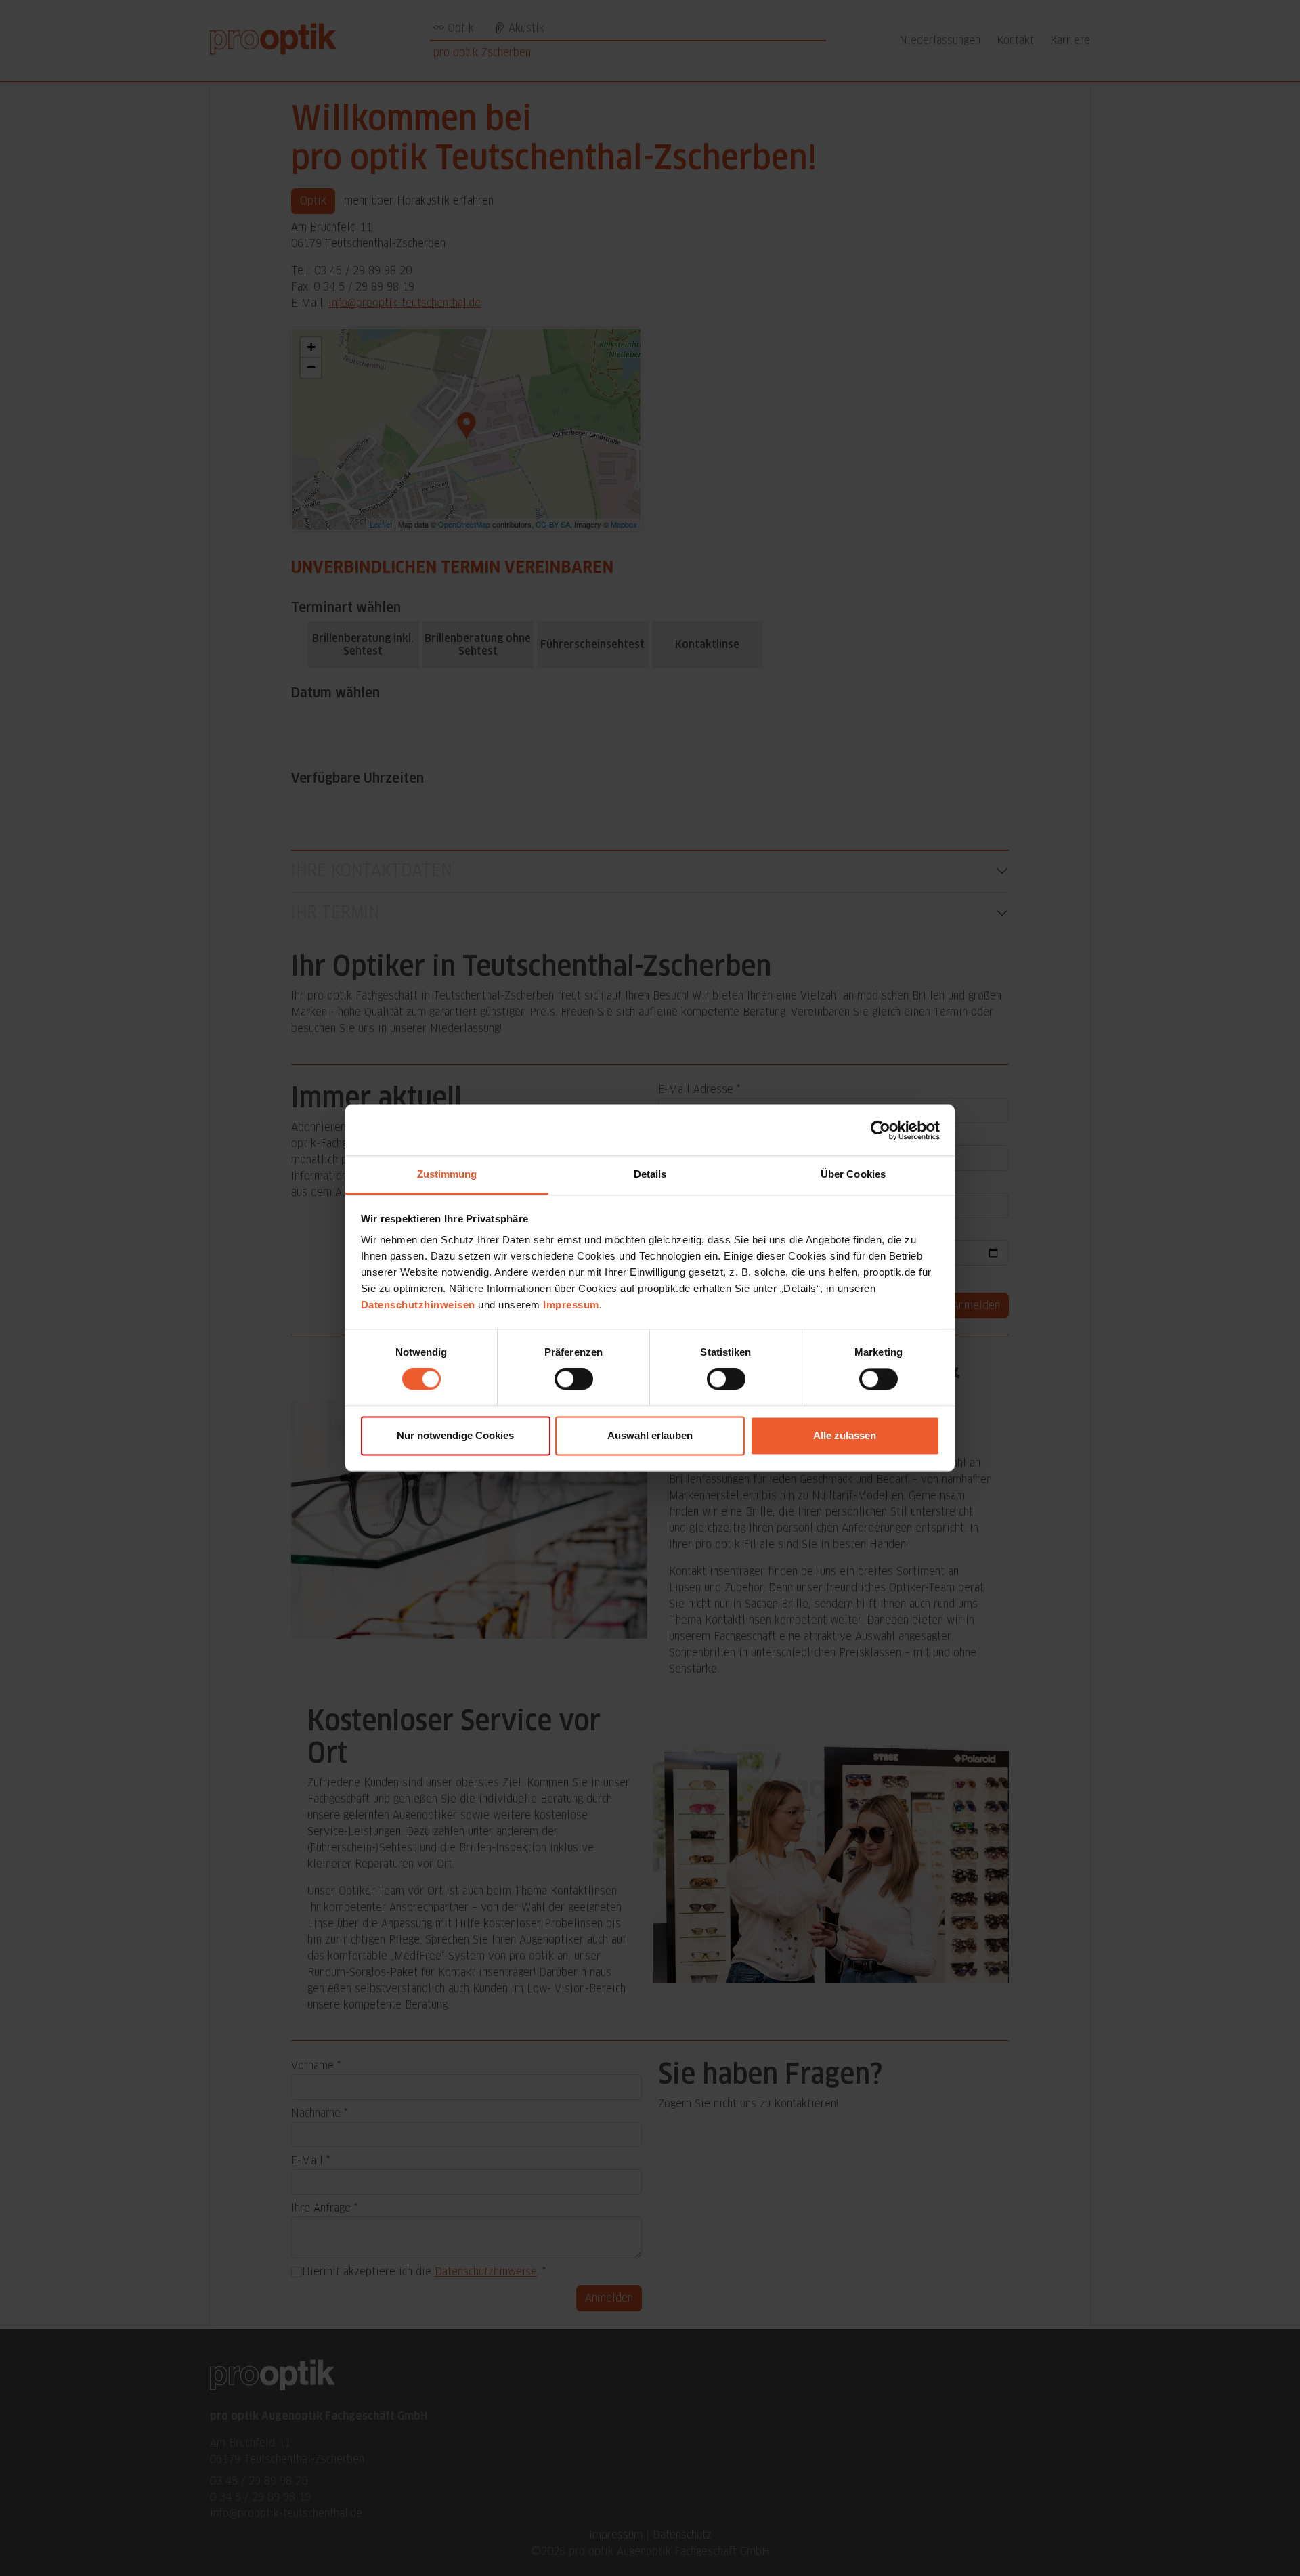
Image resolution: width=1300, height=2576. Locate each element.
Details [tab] (650, 1174)
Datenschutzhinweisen (418, 1305)
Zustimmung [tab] (447, 1174)
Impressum (571, 1305)
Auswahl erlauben (650, 1435)
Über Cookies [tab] (853, 1174)
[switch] (574, 1379)
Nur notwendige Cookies (455, 1435)
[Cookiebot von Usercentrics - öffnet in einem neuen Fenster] (881, 1130)
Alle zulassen (845, 1435)
